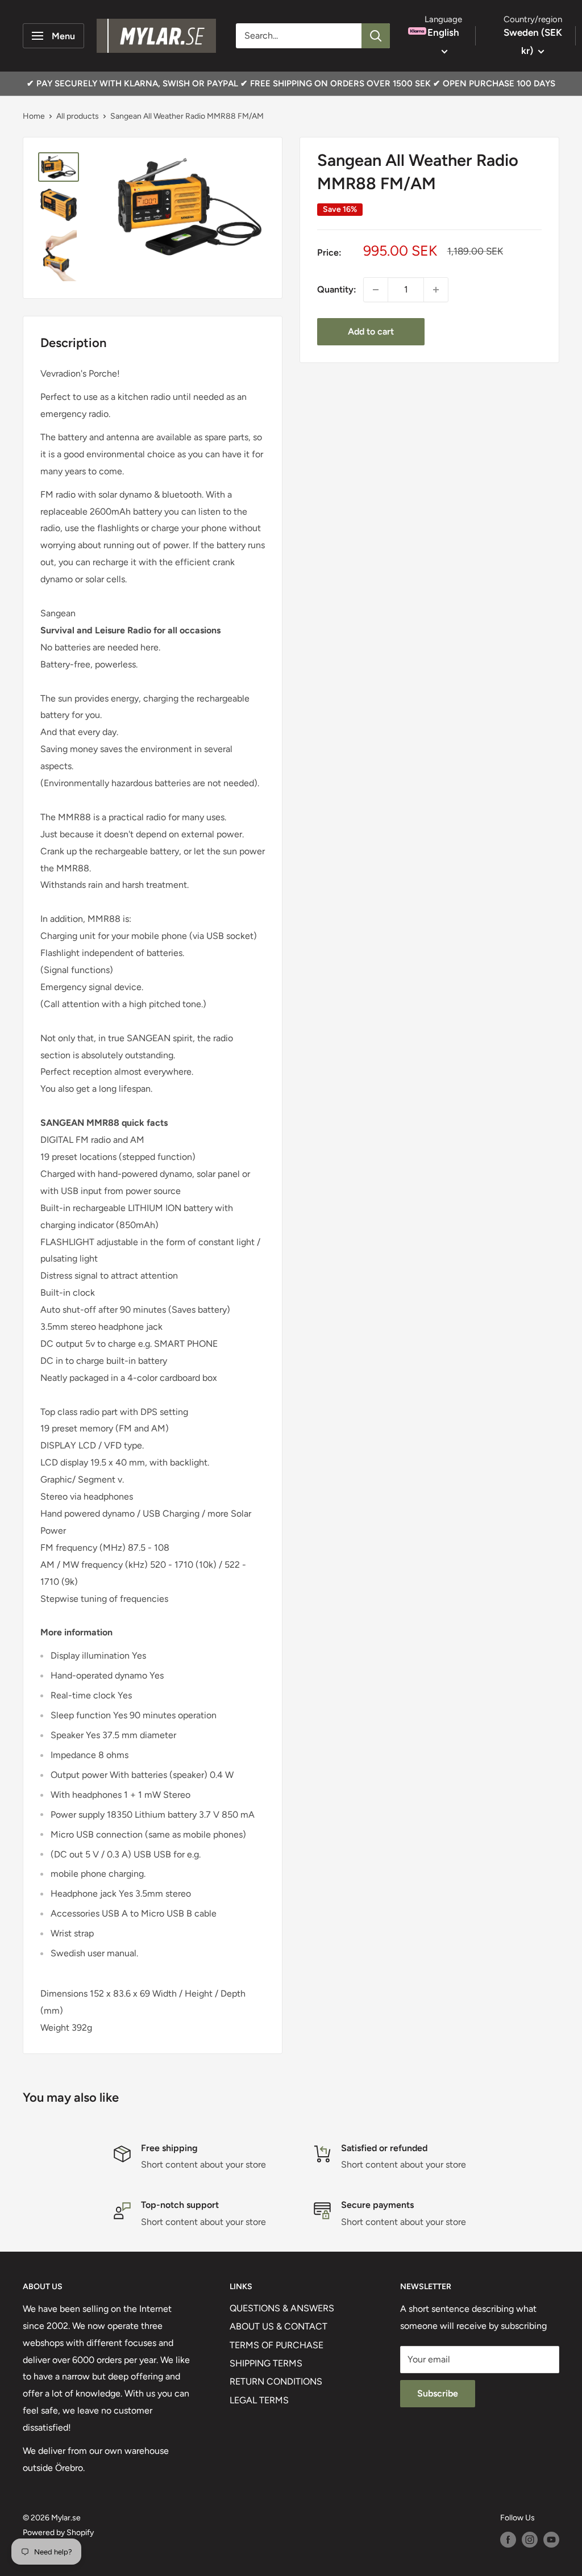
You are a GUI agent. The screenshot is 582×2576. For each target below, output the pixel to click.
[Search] (376, 36)
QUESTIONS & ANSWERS (282, 2308)
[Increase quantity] (436, 290)
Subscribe (438, 2393)
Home (34, 116)
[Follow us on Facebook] (508, 2540)
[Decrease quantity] (376, 290)
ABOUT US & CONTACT (278, 2326)
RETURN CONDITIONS (276, 2381)
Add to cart (371, 331)
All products (78, 116)
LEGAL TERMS (259, 2400)
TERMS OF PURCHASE (277, 2345)
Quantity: (337, 289)
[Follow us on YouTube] (551, 2540)
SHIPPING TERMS (266, 2363)
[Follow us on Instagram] (530, 2540)
